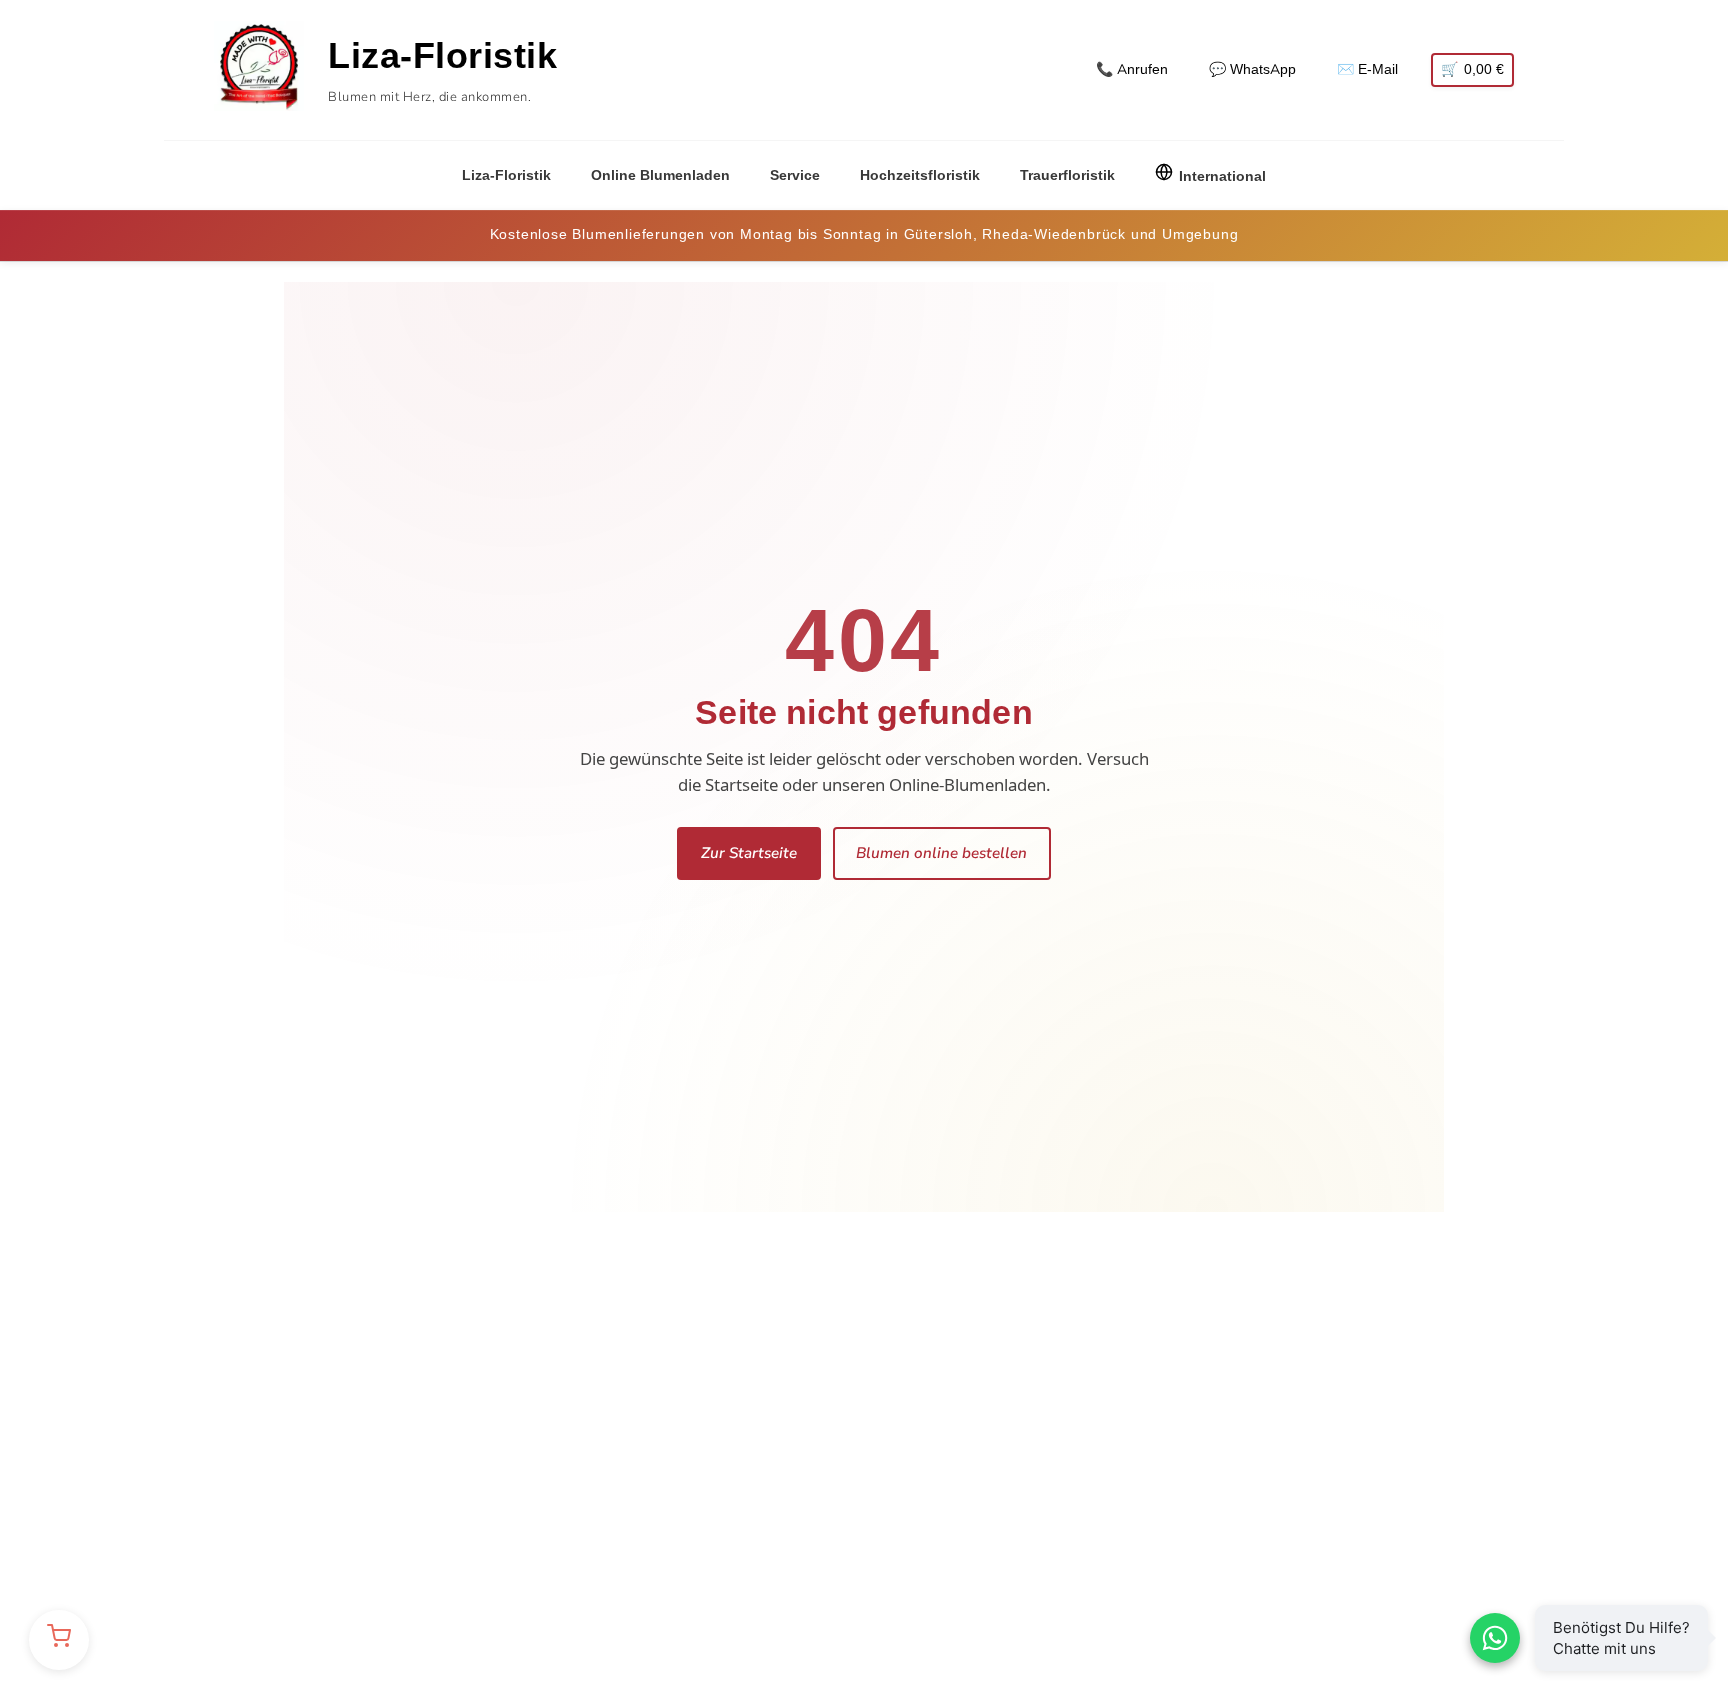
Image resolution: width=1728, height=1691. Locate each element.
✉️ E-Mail (1367, 69)
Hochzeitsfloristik (920, 175)
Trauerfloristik (1067, 175)
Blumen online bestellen (941, 853)
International (1222, 176)
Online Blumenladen (660, 175)
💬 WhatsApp (1252, 69)
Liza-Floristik (506, 175)
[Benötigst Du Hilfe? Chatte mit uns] (1495, 1638)
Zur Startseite (749, 853)
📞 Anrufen (1132, 69)
